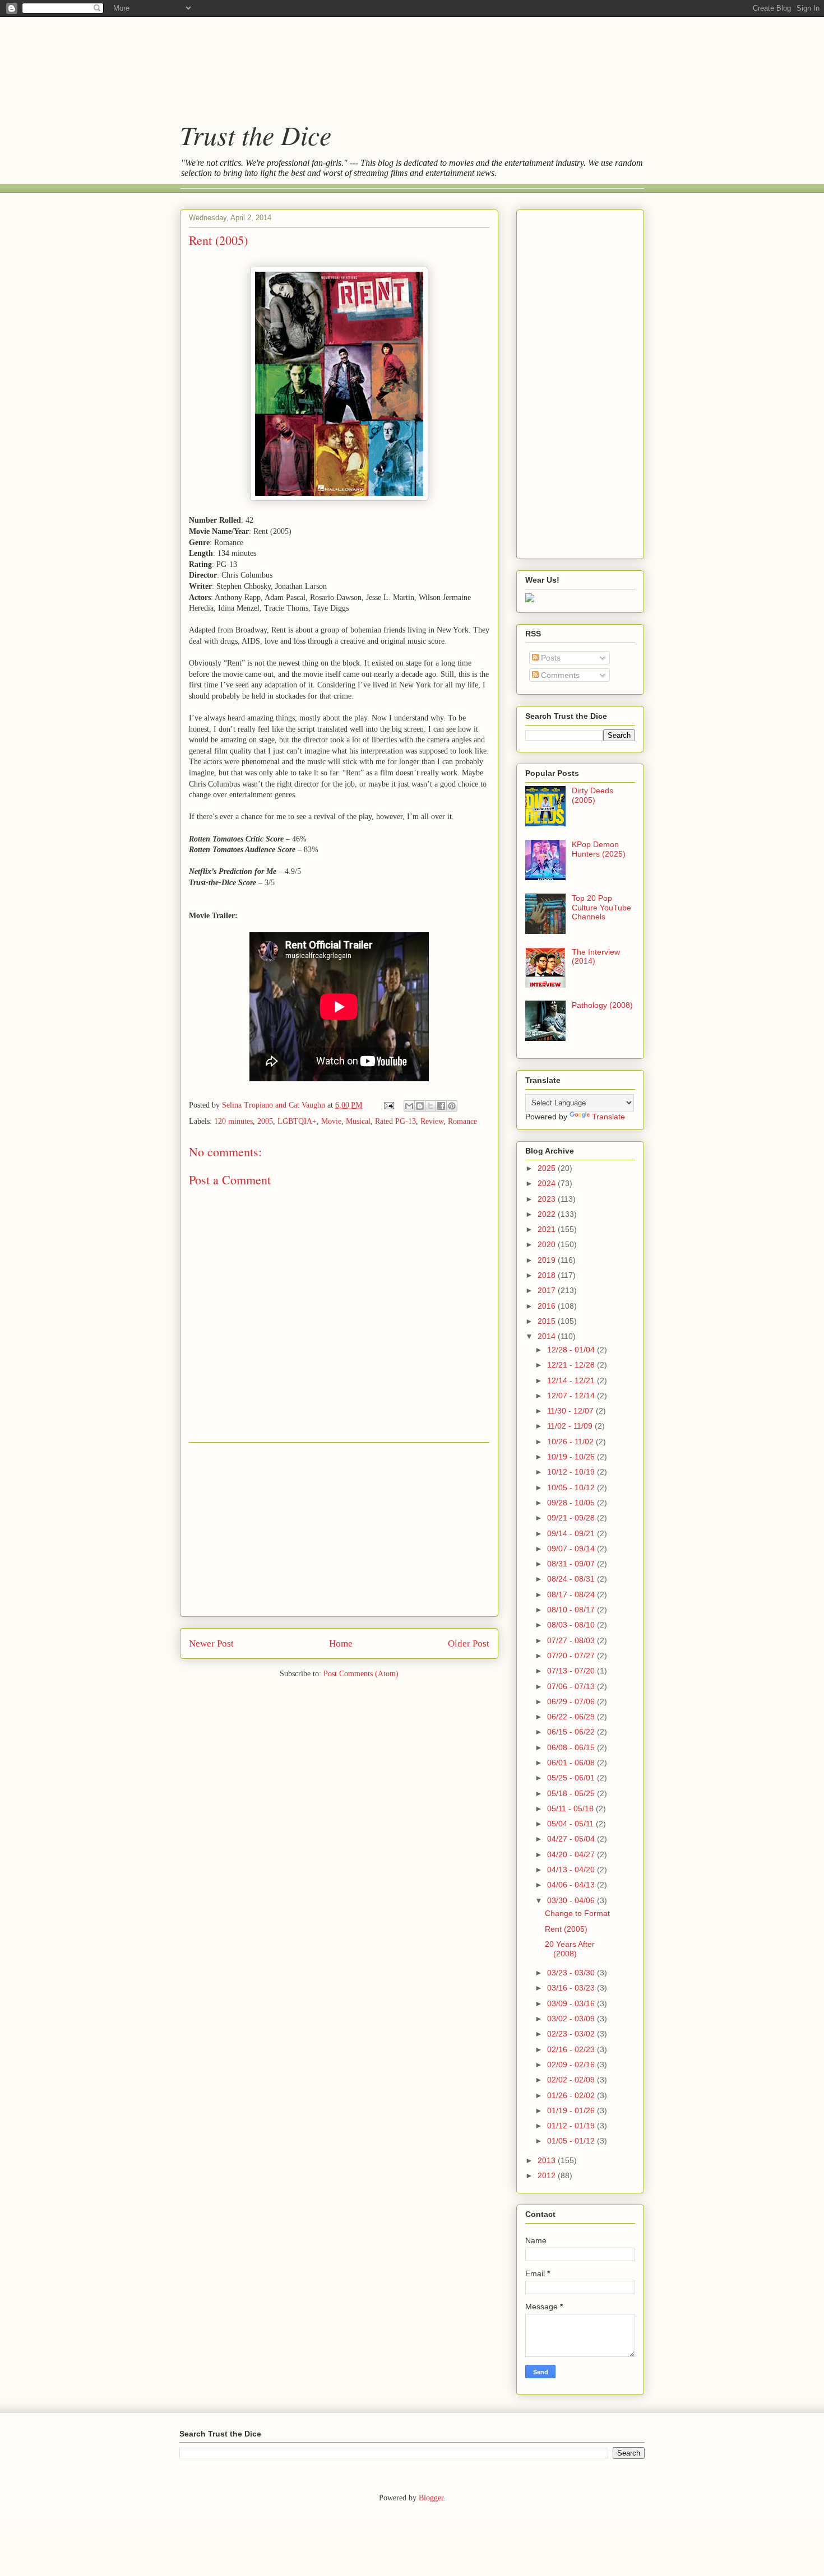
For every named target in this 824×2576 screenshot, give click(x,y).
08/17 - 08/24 (572, 1594)
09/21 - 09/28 (572, 1518)
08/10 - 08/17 (572, 1610)
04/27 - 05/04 (572, 1839)
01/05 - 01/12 (572, 2141)
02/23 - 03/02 (572, 2034)
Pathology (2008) (602, 1005)
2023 (548, 1199)
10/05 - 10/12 (572, 1487)
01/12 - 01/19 (572, 2126)
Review (432, 1121)
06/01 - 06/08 (572, 1763)
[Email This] (409, 1106)
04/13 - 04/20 (572, 1870)
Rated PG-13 (395, 1121)
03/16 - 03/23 (572, 1988)
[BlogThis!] (420, 1106)
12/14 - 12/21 (572, 1380)
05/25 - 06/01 (572, 1778)
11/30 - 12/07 (571, 1411)
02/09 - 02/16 (572, 2064)
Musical (358, 1121)
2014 (548, 1336)
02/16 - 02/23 (572, 2049)
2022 (548, 1214)
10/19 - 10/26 (572, 1457)
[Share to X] (430, 1106)
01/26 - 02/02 (572, 2095)
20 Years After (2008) (570, 1949)
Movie (331, 1121)
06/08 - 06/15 (572, 1747)
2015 (548, 1321)
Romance (462, 1121)
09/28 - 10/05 (572, 1503)
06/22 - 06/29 (572, 1717)
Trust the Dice (256, 134)
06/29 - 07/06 (572, 1701)
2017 (548, 1290)
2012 (548, 2175)
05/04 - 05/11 (571, 1824)
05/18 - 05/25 (572, 1793)
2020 (548, 1244)
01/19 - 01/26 (572, 2110)
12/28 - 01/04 (572, 1350)
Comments (559, 675)
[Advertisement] (401, 59)
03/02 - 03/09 (572, 2019)
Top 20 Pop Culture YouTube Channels (601, 908)
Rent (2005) (566, 1929)
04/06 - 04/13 (572, 1885)
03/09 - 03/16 (572, 2003)
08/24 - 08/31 (572, 1579)
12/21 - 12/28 (572, 1365)
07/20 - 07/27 (572, 1656)
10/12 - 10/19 (572, 1472)
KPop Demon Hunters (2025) (599, 849)
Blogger (431, 2498)
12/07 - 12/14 (572, 1396)
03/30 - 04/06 (572, 1900)
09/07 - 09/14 (572, 1549)
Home (341, 1643)
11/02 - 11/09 (571, 1426)
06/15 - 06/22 (572, 1732)
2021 (548, 1229)
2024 (548, 1183)
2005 (265, 1121)
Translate (608, 1117)
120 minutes (233, 1121)
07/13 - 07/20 (572, 1671)
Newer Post (211, 1643)
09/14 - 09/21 (572, 1533)
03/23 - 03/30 (572, 1973)
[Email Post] (388, 1105)
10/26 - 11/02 (571, 1442)
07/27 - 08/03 (572, 1640)
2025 (548, 1168)
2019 (548, 1260)
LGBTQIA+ (297, 1121)
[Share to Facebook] (441, 1106)
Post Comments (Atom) (361, 1674)
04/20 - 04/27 (572, 1854)
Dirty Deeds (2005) (592, 795)
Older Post (469, 1643)
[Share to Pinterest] (452, 1106)
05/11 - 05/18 (571, 1808)
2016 (548, 1306)
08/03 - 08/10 (572, 1625)
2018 (548, 1275)
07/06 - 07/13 (572, 1686)
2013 (548, 2160)
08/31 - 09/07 (572, 1564)
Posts (550, 658)
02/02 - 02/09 (572, 2080)
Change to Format (577, 1913)
